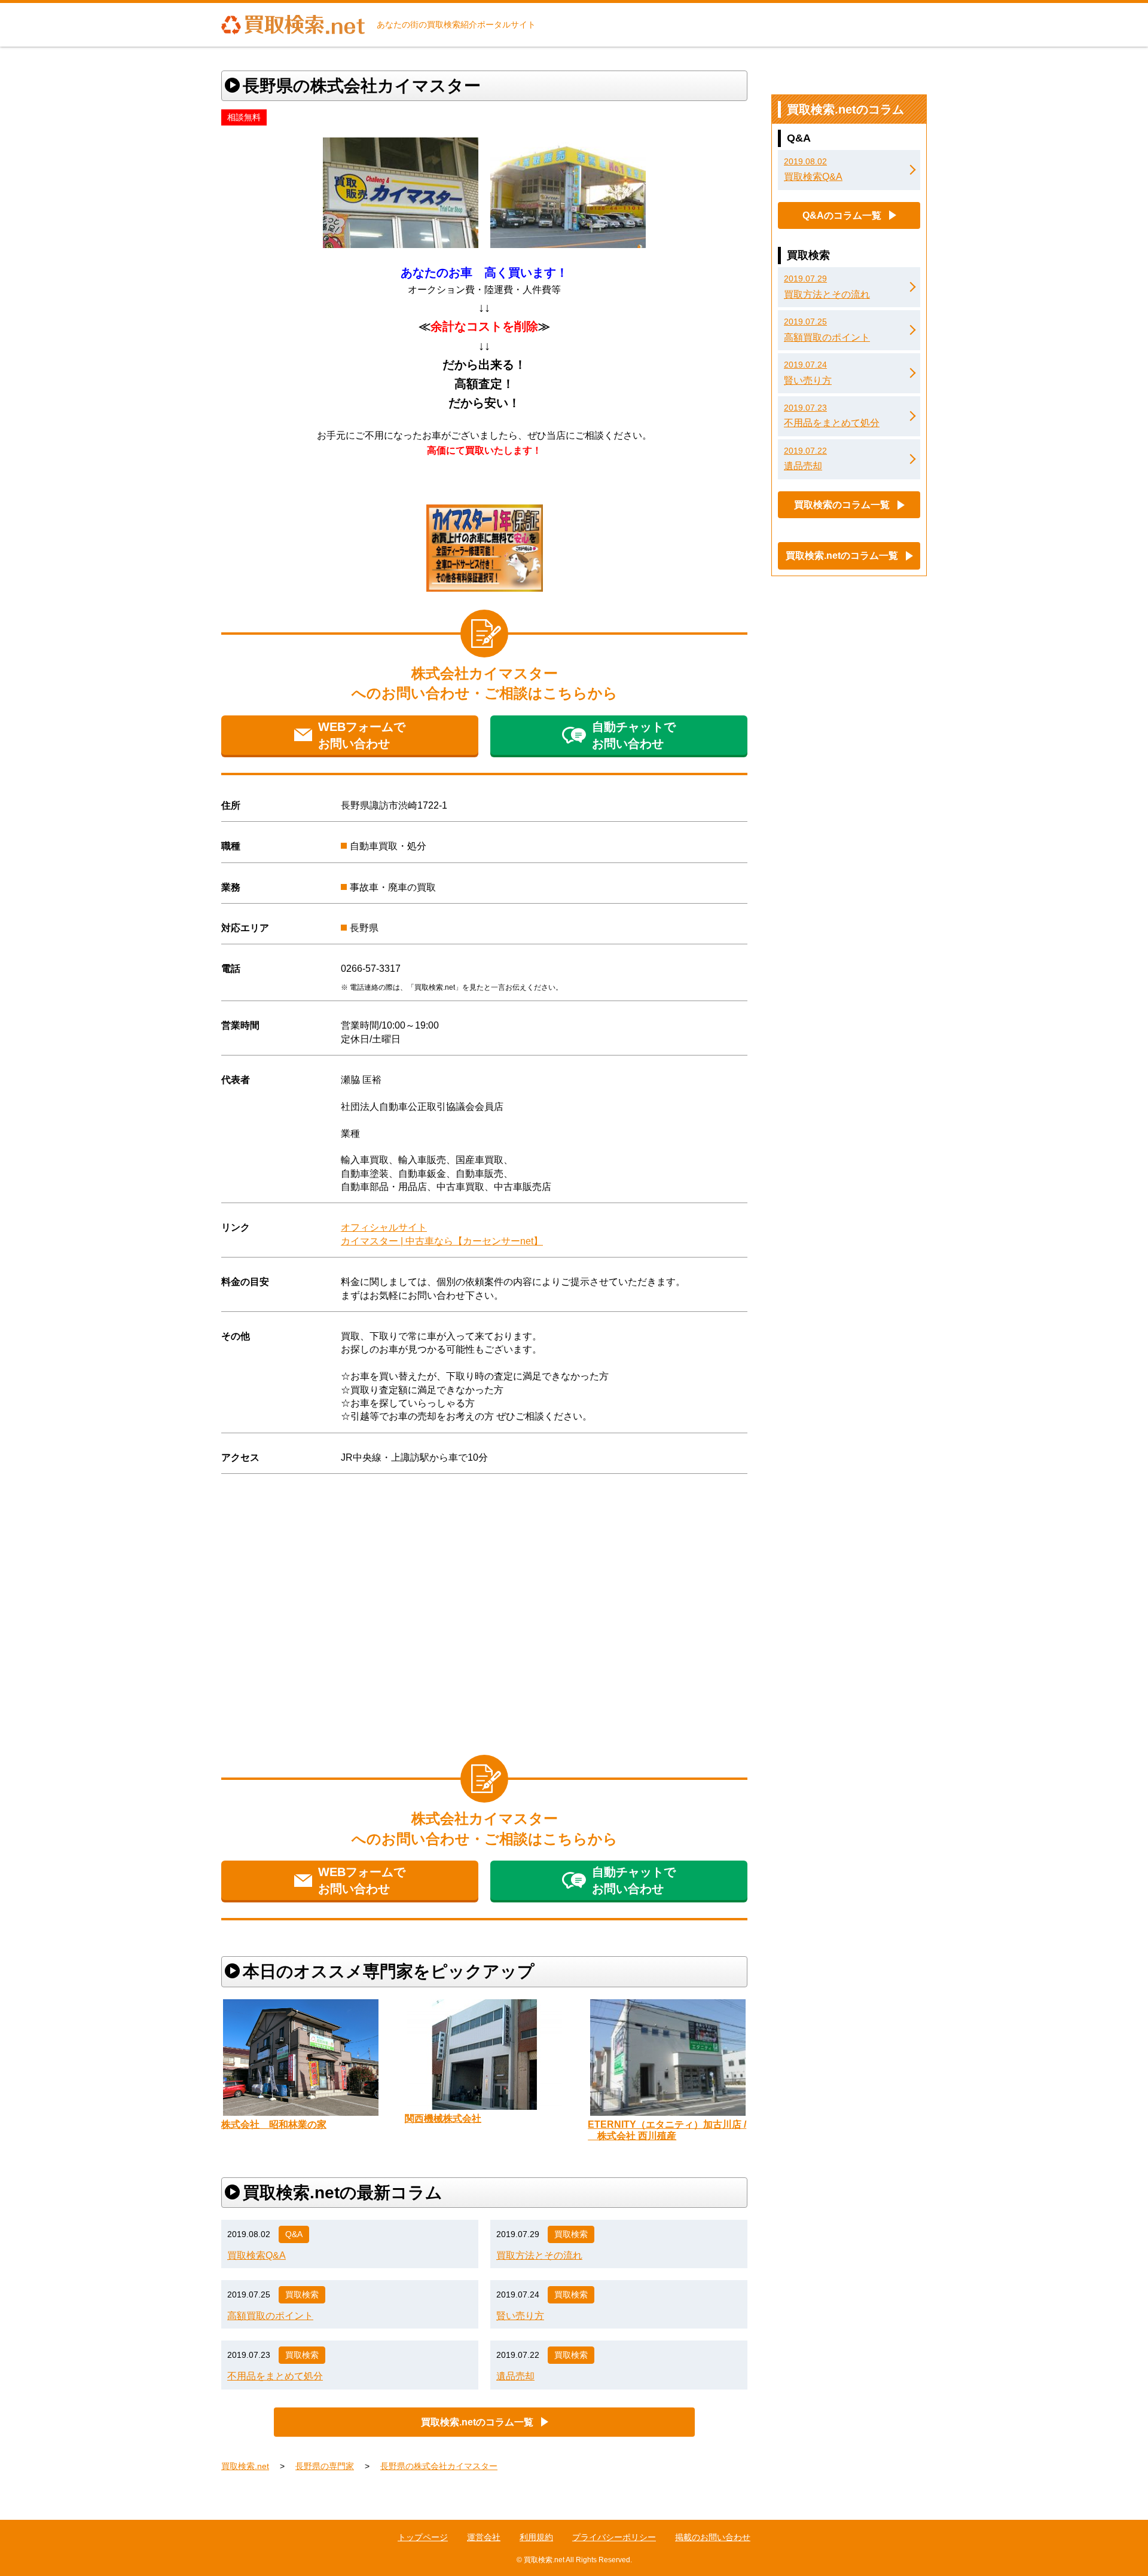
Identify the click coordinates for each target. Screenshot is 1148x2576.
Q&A (294, 2234)
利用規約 (536, 2537)
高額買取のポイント (270, 2316)
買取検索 (571, 2234)
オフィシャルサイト (384, 1227)
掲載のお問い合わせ (713, 2537)
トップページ (423, 2537)
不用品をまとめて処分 (275, 2376)
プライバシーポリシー (614, 2537)
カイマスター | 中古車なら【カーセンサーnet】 (442, 1241)
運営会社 (484, 2537)
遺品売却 (515, 2376)
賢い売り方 (520, 2316)
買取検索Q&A (257, 2255)
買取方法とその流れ (539, 2255)
